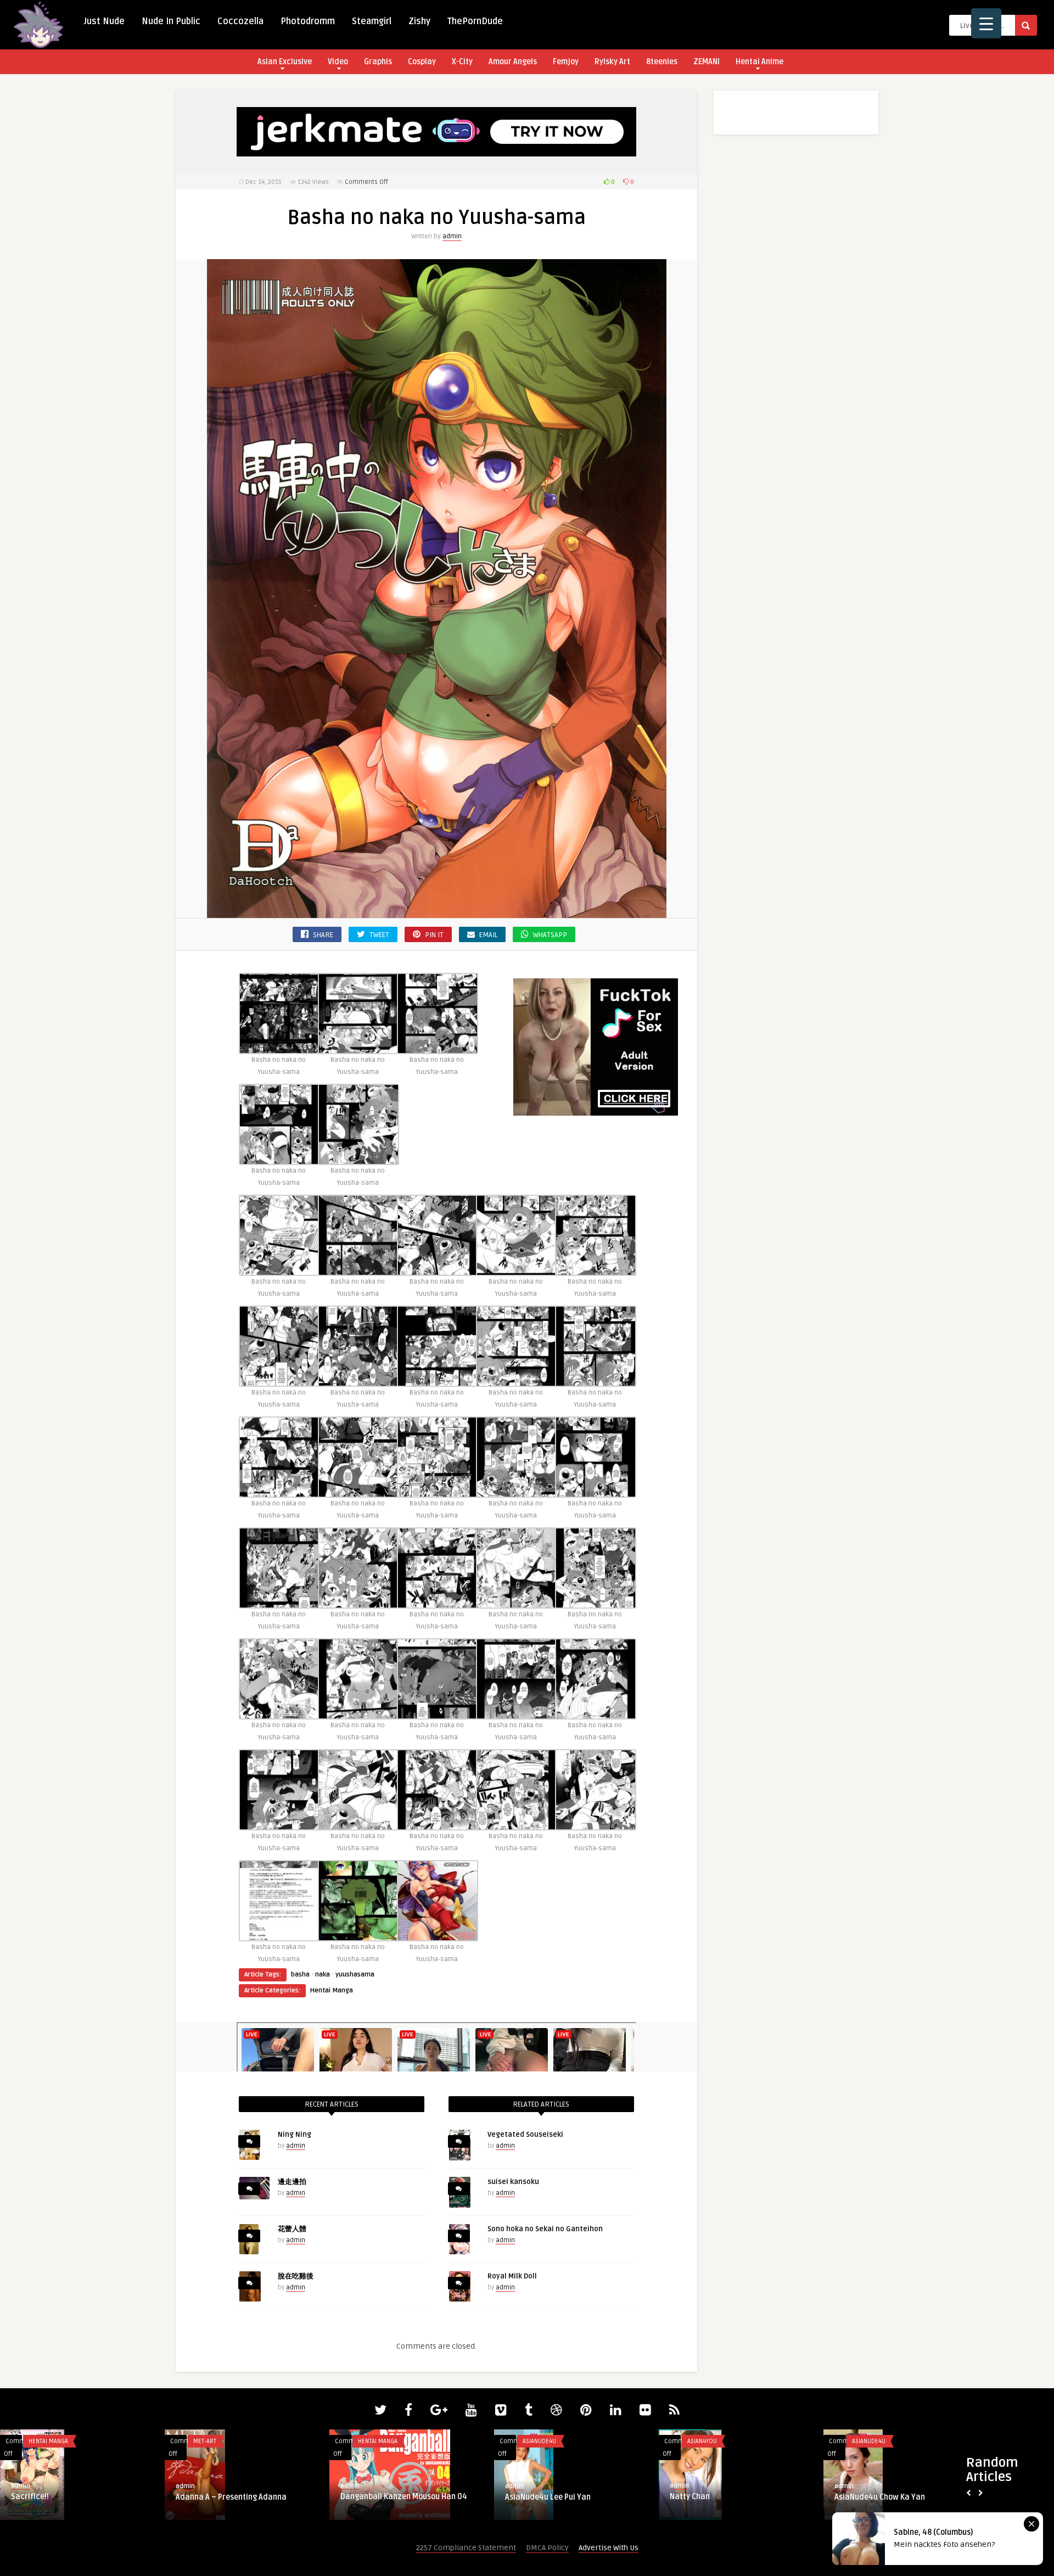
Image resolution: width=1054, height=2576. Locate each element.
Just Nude (104, 21)
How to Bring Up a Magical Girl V (397, 2497)
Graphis (378, 62)
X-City (462, 62)
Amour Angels (513, 62)
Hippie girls (540, 2441)
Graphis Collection (223, 2441)
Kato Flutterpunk (700, 2497)
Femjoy (566, 62)
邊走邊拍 (292, 2182)
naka (323, 1975)
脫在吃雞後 (296, 2276)
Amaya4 (520, 2497)
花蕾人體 (292, 2229)
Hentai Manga (332, 1990)
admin (452, 236)
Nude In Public (171, 21)
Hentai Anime (759, 62)
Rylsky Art (612, 62)
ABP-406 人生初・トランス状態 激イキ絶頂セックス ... (905, 2502)
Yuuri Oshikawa (204, 2497)
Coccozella (240, 21)
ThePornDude (475, 21)
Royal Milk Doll (512, 2276)
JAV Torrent (869, 2441)
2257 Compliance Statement (466, 2548)
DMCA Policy (547, 2548)
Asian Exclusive (285, 62)
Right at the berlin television (62, 2497)
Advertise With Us (609, 2548)
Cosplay (422, 62)
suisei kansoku (513, 2182)
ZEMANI (707, 62)
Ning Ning (295, 2135)
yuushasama (355, 1975)
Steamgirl (372, 21)
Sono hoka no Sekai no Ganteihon (545, 2229)
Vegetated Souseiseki (525, 2135)
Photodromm (308, 21)
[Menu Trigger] (986, 23)
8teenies (662, 62)
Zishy (419, 21)
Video (338, 62)
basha (300, 1975)
